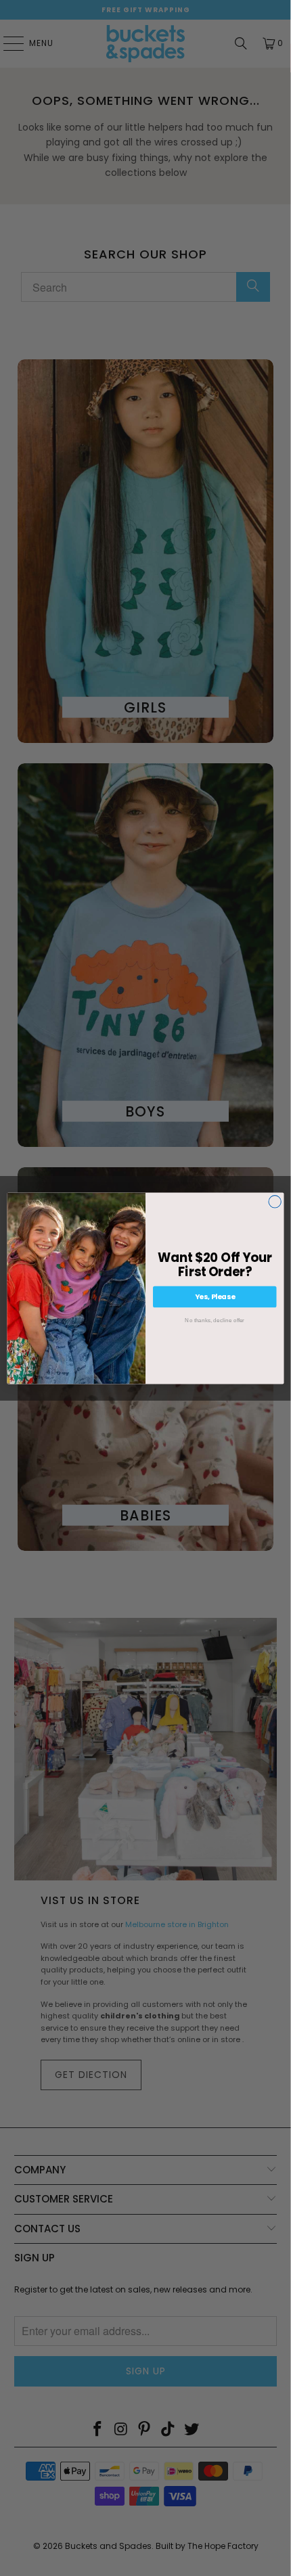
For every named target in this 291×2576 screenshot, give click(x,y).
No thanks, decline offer (215, 1320)
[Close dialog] (275, 1201)
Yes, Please (215, 1296)
